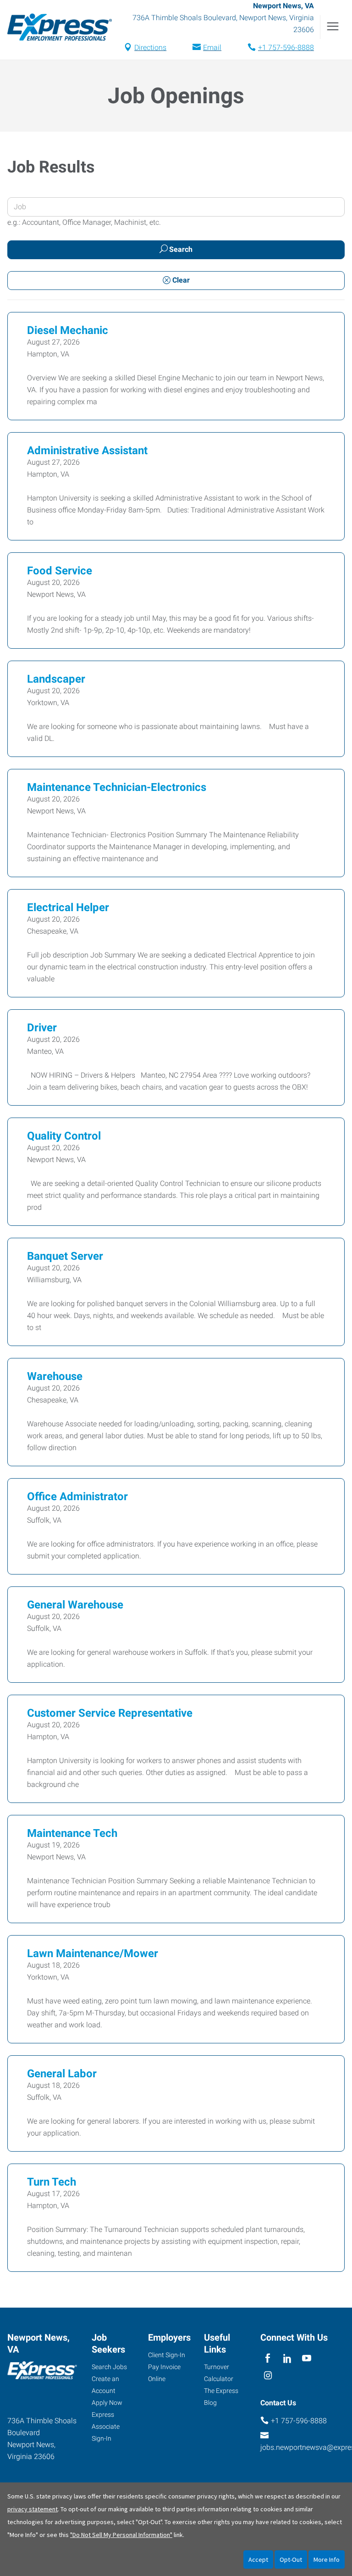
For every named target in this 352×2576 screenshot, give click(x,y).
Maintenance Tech (72, 1833)
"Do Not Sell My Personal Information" (121, 2535)
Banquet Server (65, 1256)
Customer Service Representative (110, 1713)
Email (212, 47)
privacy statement (33, 2509)
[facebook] (268, 2358)
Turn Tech (52, 2182)
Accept (258, 2559)
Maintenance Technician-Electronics (117, 787)
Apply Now (107, 2403)
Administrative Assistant (87, 451)
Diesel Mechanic (68, 330)
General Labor (62, 2074)
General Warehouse (75, 1605)
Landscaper (56, 679)
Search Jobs (109, 2367)
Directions (150, 47)
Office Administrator (77, 1497)
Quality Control (64, 1136)
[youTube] (307, 2358)
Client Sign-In (167, 2355)
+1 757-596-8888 (286, 47)
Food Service (60, 571)
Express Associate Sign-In (106, 2426)
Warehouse (55, 1376)
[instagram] (268, 2376)
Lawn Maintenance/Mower (93, 1953)
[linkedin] (287, 2358)
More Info (327, 2559)
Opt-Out (291, 2559)
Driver (42, 1028)
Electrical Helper (68, 907)
